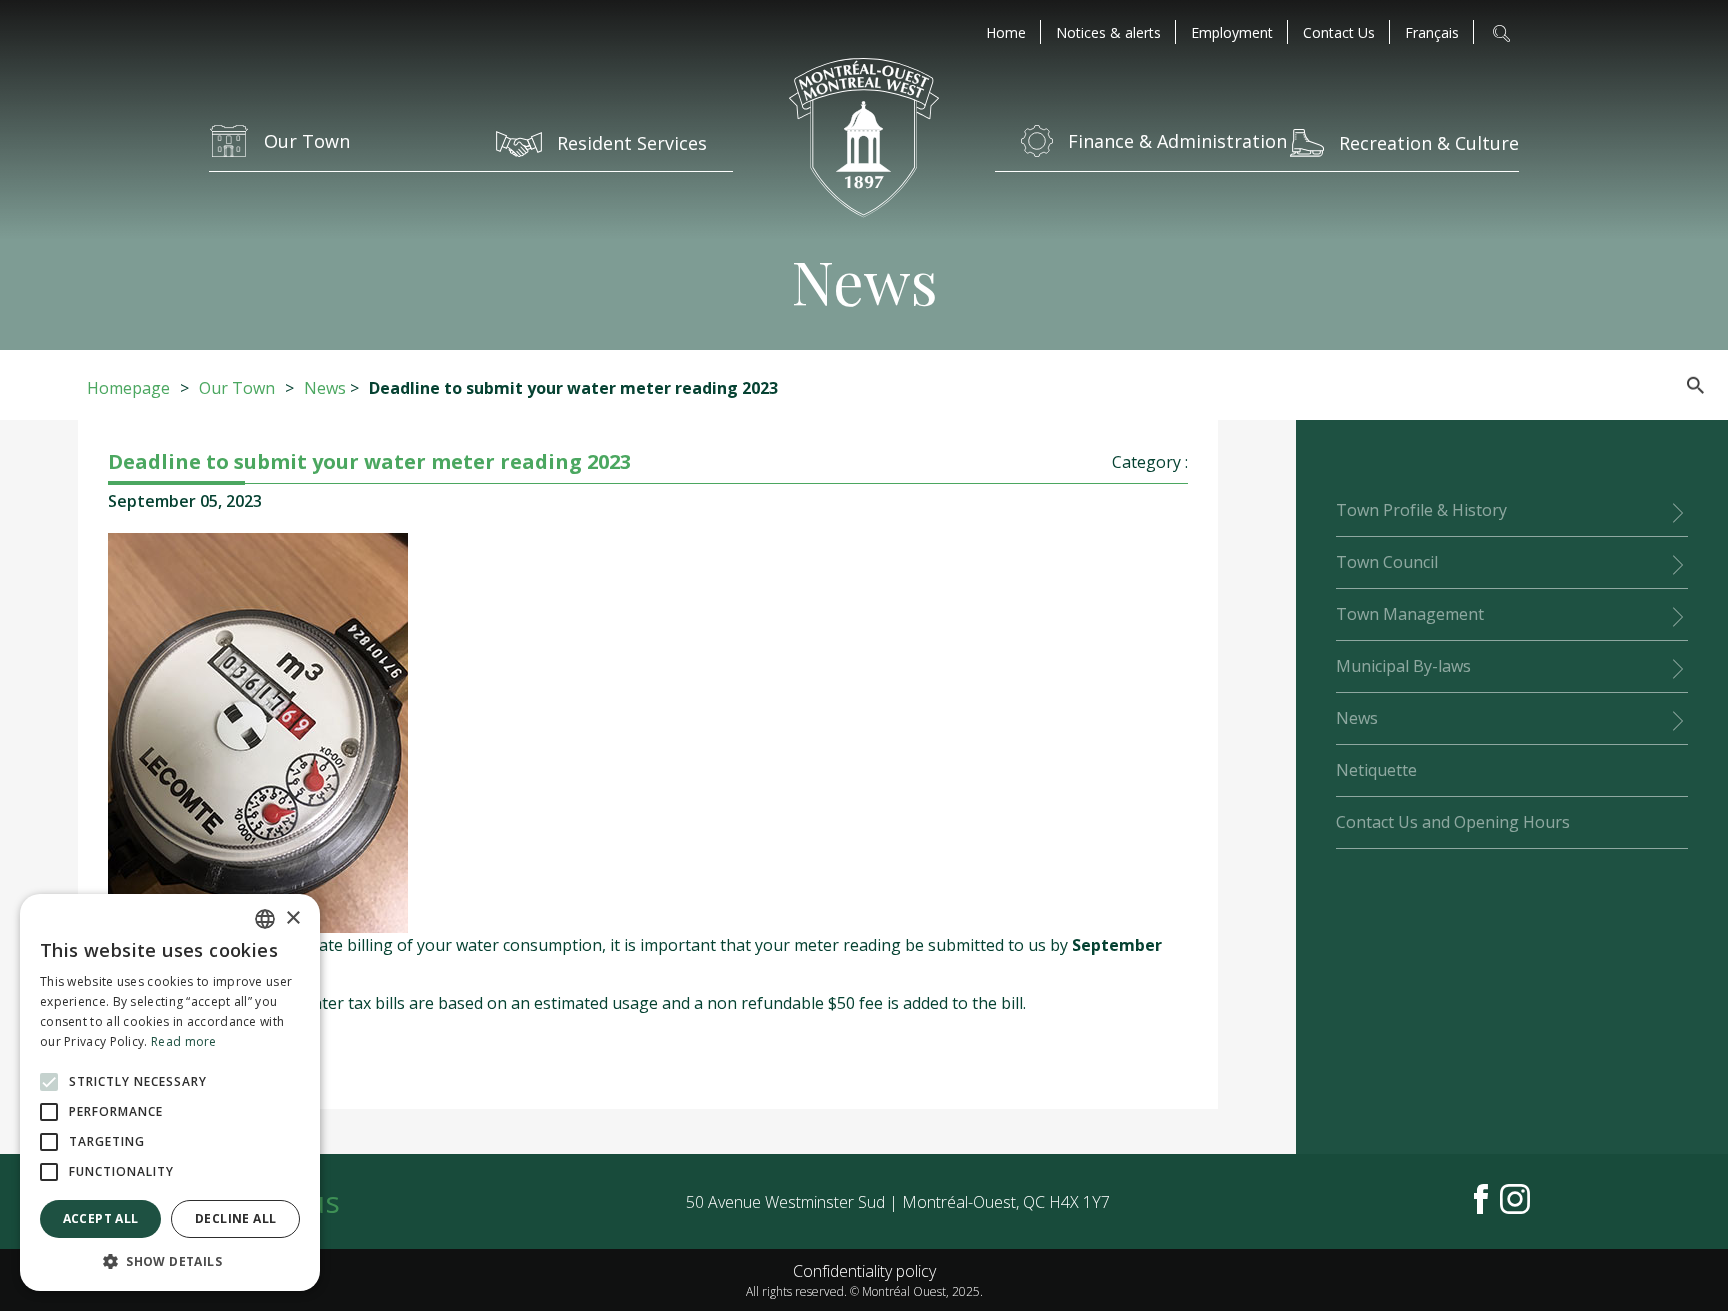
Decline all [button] (235, 1218)
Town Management (1410, 614)
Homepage (128, 388)
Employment (1232, 32)
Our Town (237, 388)
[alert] (170, 1092)
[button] (170, 1261)
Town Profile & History (1421, 510)
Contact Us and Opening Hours (1453, 822)
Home (1006, 32)
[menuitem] (1432, 32)
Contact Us (1339, 32)
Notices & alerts (1108, 32)
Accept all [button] (101, 1218)
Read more (184, 1041)
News (325, 388)
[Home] (864, 140)
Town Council (1387, 562)
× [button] (292, 918)
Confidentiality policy (864, 1271)
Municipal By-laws (1403, 666)
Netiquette (1376, 770)
